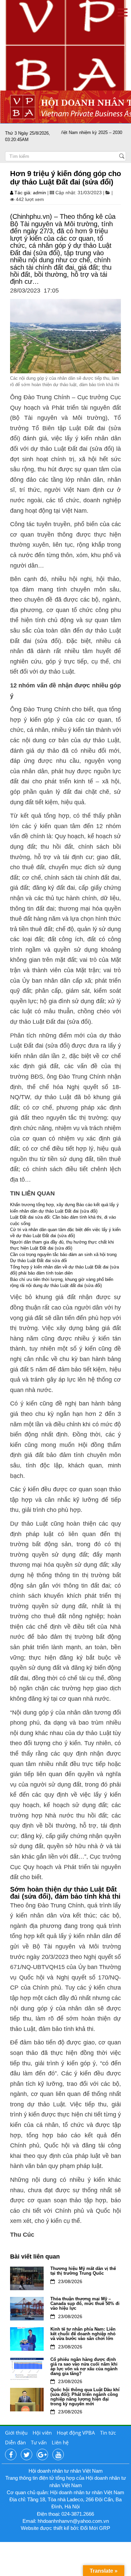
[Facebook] (11, 2455)
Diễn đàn (15, 2442)
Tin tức (108, 2433)
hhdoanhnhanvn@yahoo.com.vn (73, 2521)
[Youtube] (58, 2455)
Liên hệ (60, 2442)
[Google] (42, 2455)
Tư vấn (39, 2442)
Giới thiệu (16, 2433)
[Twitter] (27, 2455)
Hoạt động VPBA (76, 2433)
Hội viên (42, 2433)
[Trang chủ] (65, 45)
